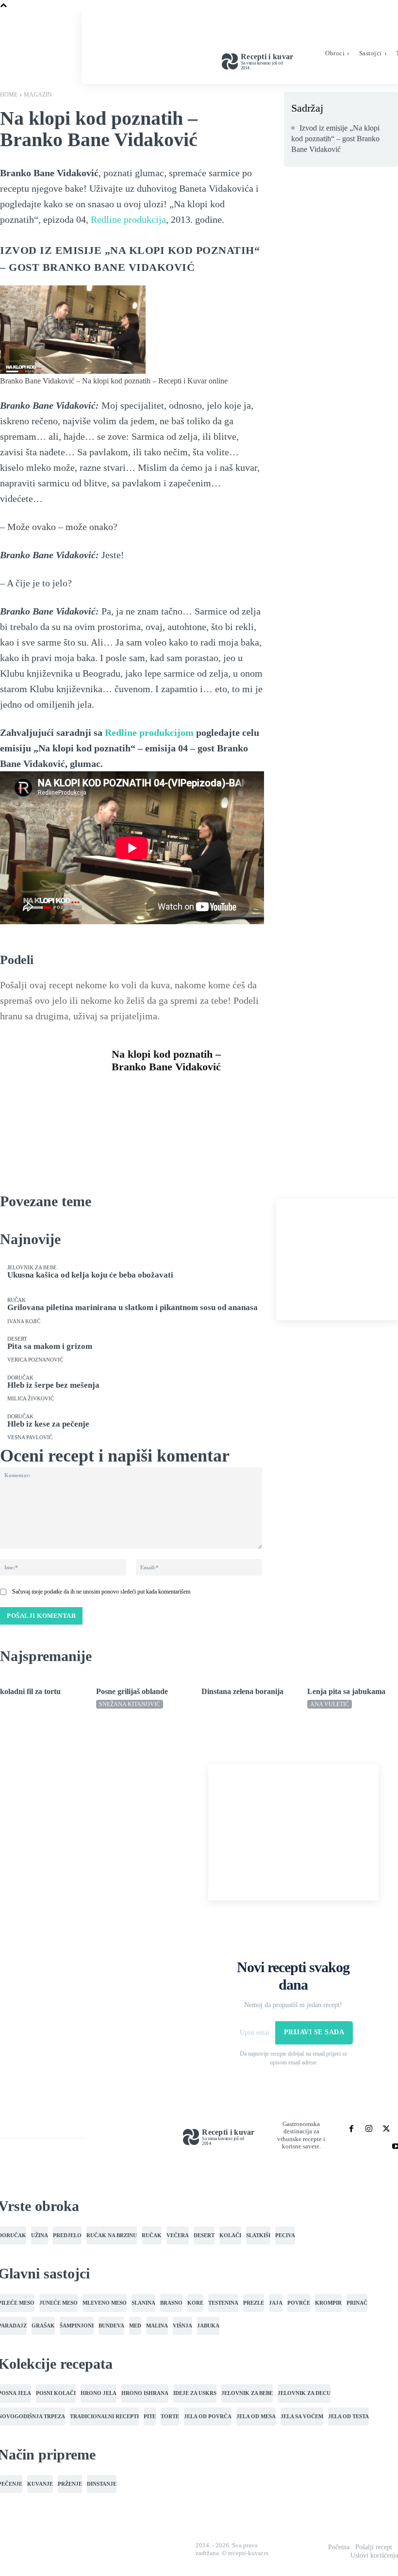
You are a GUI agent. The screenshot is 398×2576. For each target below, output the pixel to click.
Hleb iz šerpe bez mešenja (53, 1385)
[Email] (233, 1090)
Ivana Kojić (24, 1321)
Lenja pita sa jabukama (346, 1691)
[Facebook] (121, 1090)
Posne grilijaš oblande (132, 1691)
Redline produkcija (128, 219)
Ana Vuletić (330, 1704)
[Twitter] (144, 1090)
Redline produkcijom (149, 732)
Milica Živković (31, 1399)
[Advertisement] (337, 1260)
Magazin (38, 95)
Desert (17, 1339)
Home (9, 95)
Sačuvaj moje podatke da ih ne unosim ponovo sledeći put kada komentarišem (101, 1592)
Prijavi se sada (314, 2032)
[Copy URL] (121, 1113)
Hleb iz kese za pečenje (48, 1424)
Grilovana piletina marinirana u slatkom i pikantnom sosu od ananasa (133, 1307)
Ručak (17, 1300)
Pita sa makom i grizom (50, 1346)
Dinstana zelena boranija (242, 1691)
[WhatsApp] (188, 1090)
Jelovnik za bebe (32, 1268)
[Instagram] (369, 2129)
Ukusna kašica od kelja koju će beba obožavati (90, 1275)
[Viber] (211, 1090)
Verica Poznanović (35, 1360)
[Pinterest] (166, 1090)
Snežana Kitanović (130, 1704)
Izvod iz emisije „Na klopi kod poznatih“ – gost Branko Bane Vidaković (335, 139)
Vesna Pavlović (30, 1438)
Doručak (20, 1378)
